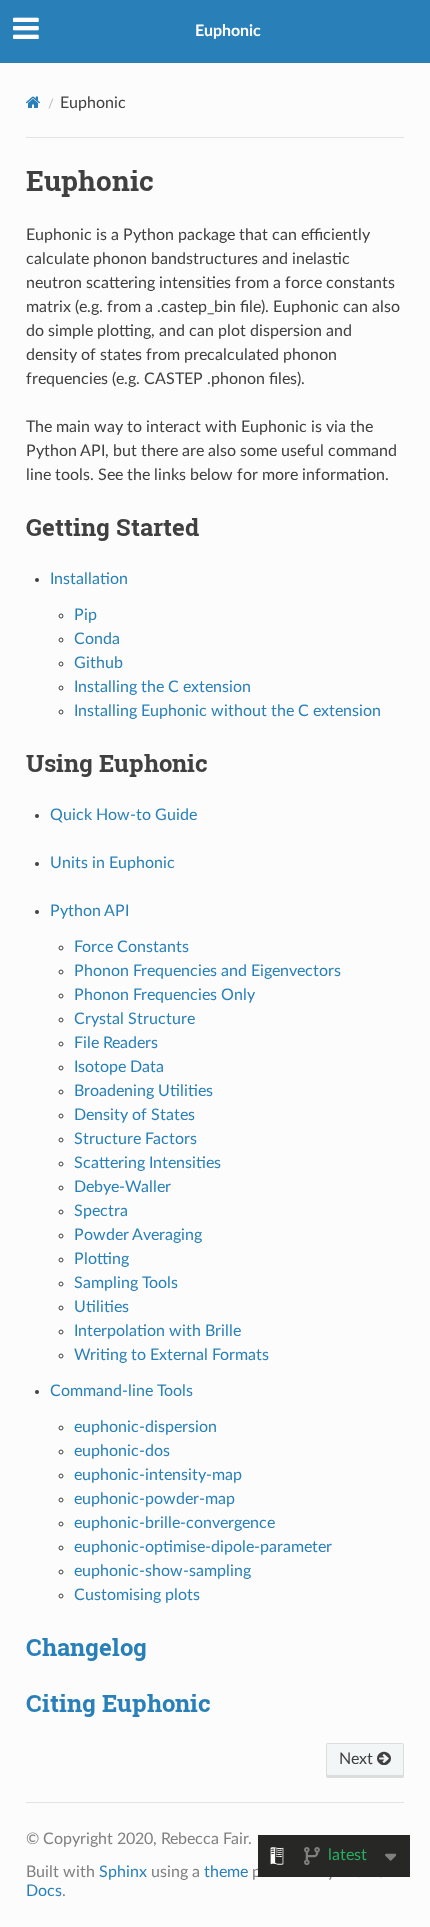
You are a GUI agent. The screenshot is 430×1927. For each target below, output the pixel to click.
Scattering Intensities (147, 1163)
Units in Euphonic (112, 863)
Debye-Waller (122, 1187)
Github (98, 663)
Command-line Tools (121, 1391)
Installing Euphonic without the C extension (227, 711)
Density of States (134, 1115)
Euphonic (228, 31)
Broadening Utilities (143, 1091)
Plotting (101, 1259)
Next (358, 1759)
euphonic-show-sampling (162, 1571)
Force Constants (131, 947)
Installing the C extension (162, 687)
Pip (85, 615)
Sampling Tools (126, 1283)
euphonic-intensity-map (158, 1475)
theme (226, 1872)
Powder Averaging (138, 1235)
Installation (89, 579)
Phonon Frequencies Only (164, 995)
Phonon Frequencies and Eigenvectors (207, 971)
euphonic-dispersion (145, 1427)
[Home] (33, 102)
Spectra (101, 1211)
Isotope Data (119, 1067)
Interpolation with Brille (157, 1331)
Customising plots (137, 1595)
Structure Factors (135, 1139)
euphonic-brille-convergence (174, 1523)
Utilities (101, 1307)
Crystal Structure (134, 1019)
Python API (89, 911)
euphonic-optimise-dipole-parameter (203, 1547)
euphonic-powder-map (154, 1499)
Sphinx (123, 1872)
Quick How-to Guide (123, 815)
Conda (97, 639)
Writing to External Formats (171, 1355)
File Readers (116, 1043)
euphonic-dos (122, 1451)
